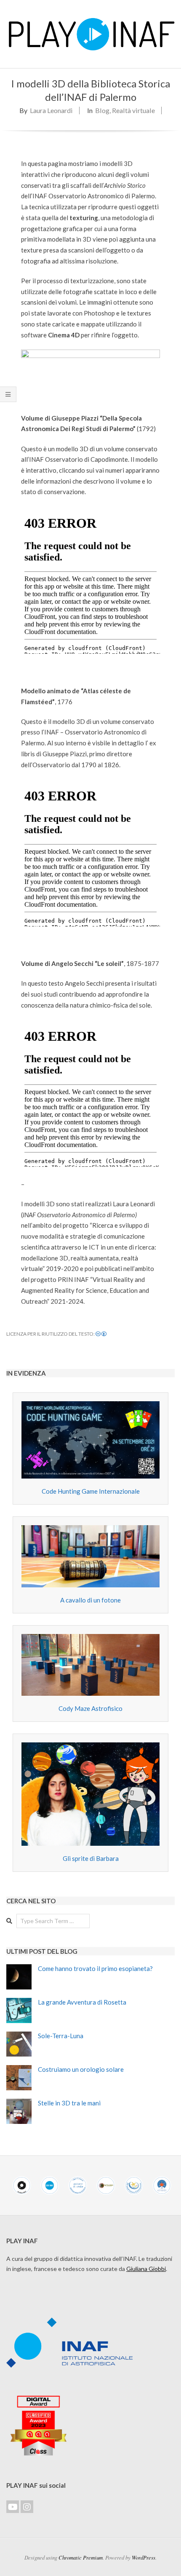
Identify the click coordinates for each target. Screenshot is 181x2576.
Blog (102, 110)
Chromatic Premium (81, 2557)
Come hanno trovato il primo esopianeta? (95, 1968)
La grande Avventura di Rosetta (82, 2002)
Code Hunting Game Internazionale (91, 1491)
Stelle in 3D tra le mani (69, 2103)
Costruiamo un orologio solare (81, 2069)
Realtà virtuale (133, 110)
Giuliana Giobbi (146, 2269)
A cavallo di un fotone (90, 1600)
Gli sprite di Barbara (91, 1858)
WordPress (144, 2557)
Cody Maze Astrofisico (90, 1708)
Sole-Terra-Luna (61, 2036)
